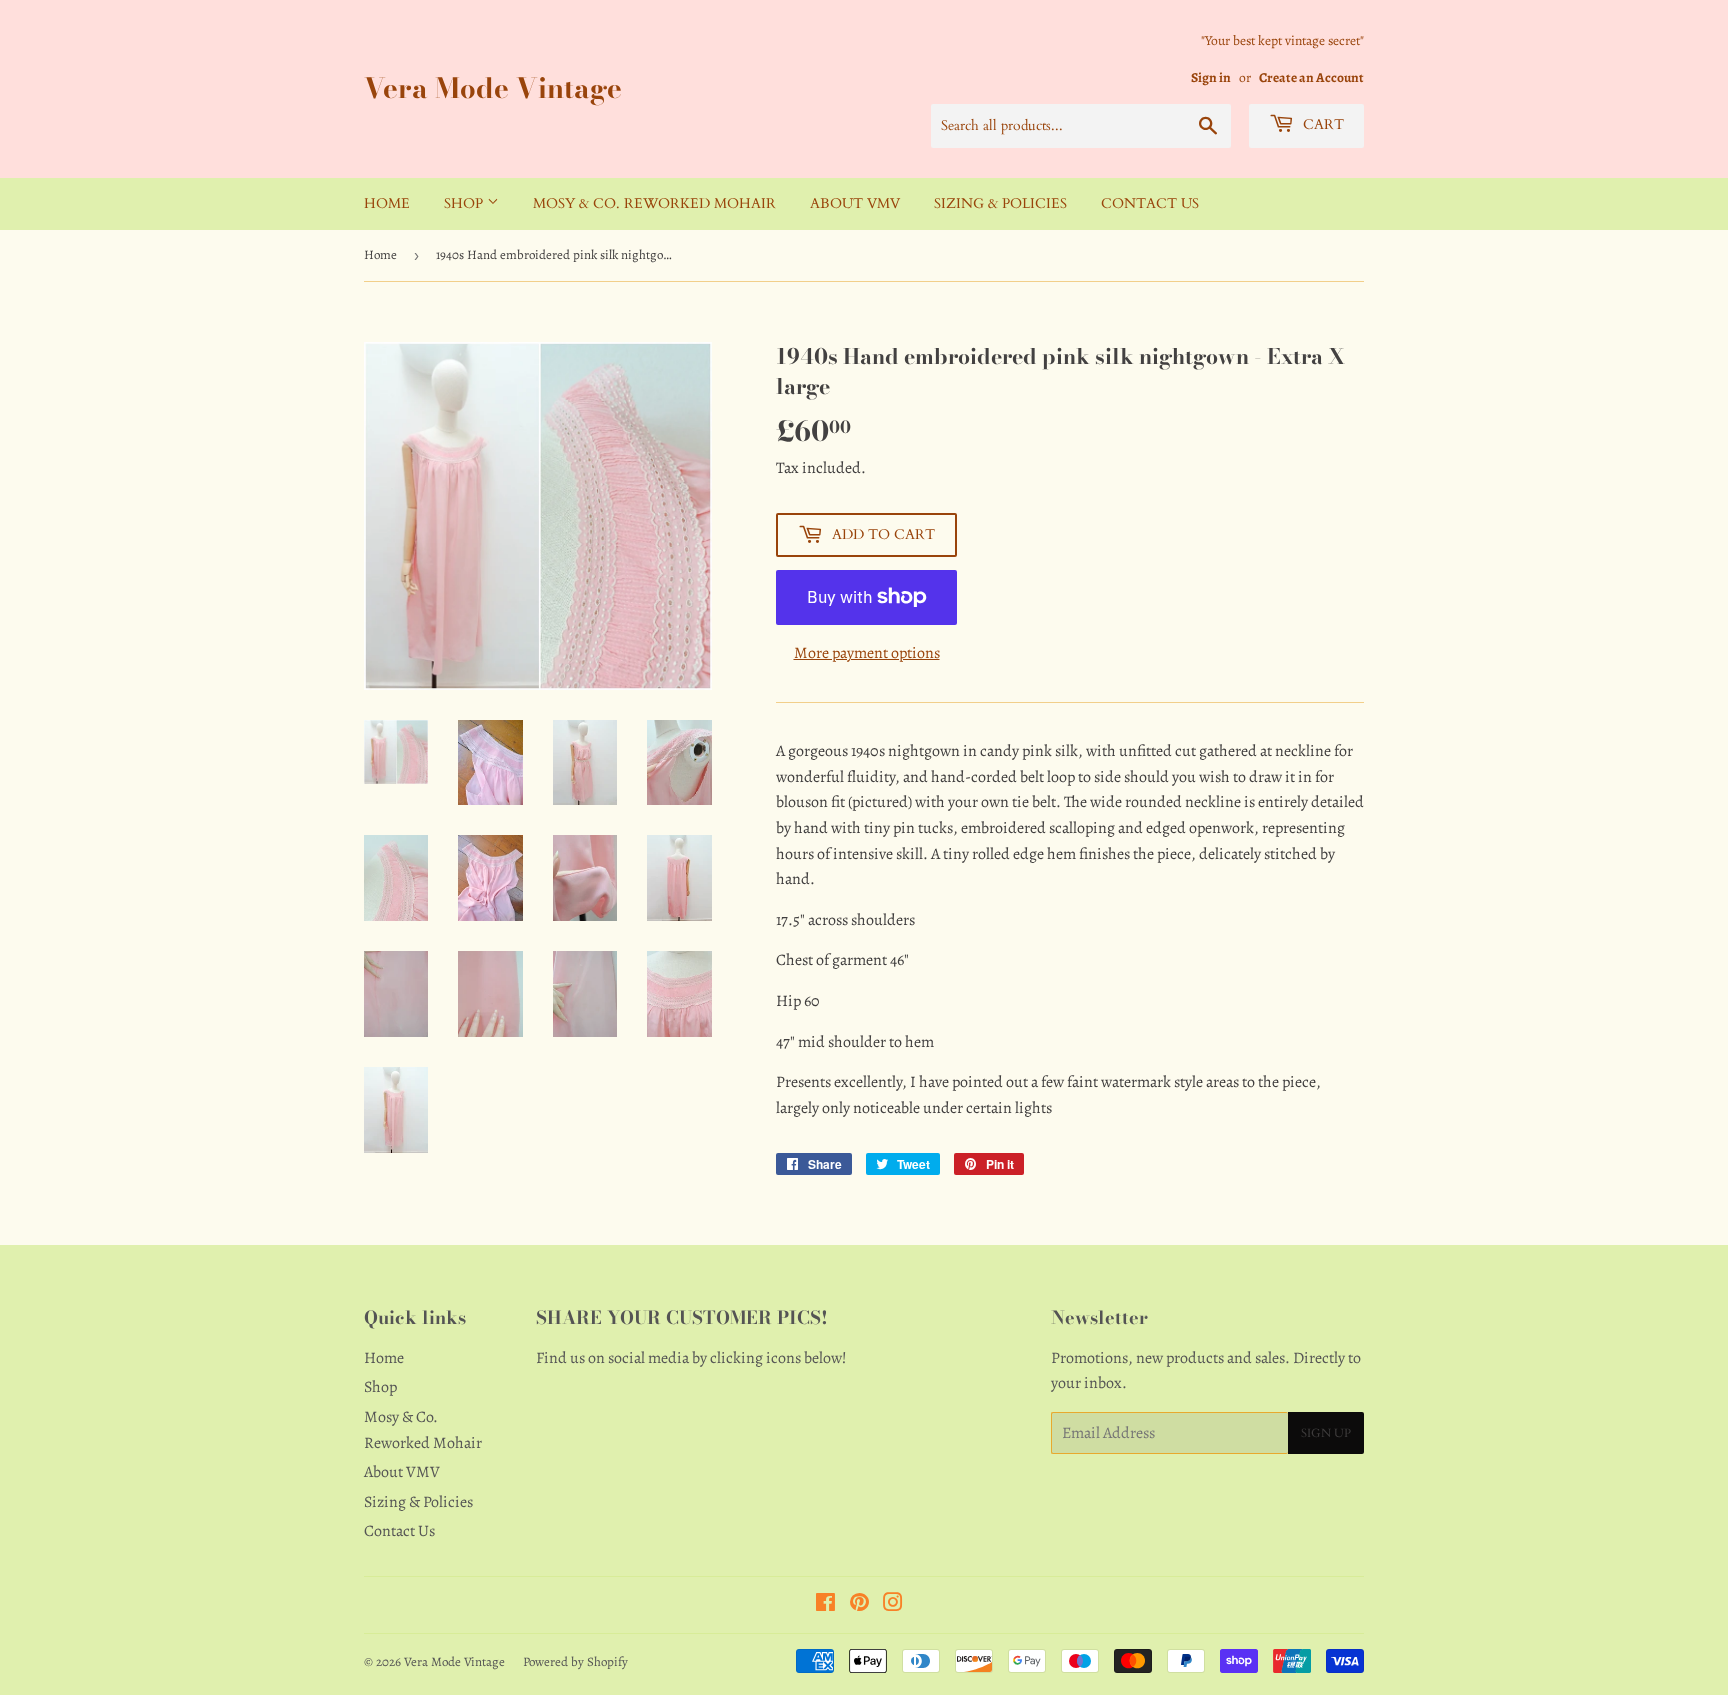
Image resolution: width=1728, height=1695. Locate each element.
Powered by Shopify (575, 1661)
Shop (465, 203)
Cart (1321, 124)
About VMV (855, 203)
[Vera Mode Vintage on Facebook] (825, 1605)
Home (387, 203)
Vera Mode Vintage (493, 88)
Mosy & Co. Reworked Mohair (654, 203)
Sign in (1211, 77)
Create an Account (1311, 77)
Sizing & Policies (1000, 203)
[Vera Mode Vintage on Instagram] (893, 1605)
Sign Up (1326, 1433)
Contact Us (1150, 203)
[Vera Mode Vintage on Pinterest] (859, 1605)
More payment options (867, 653)
